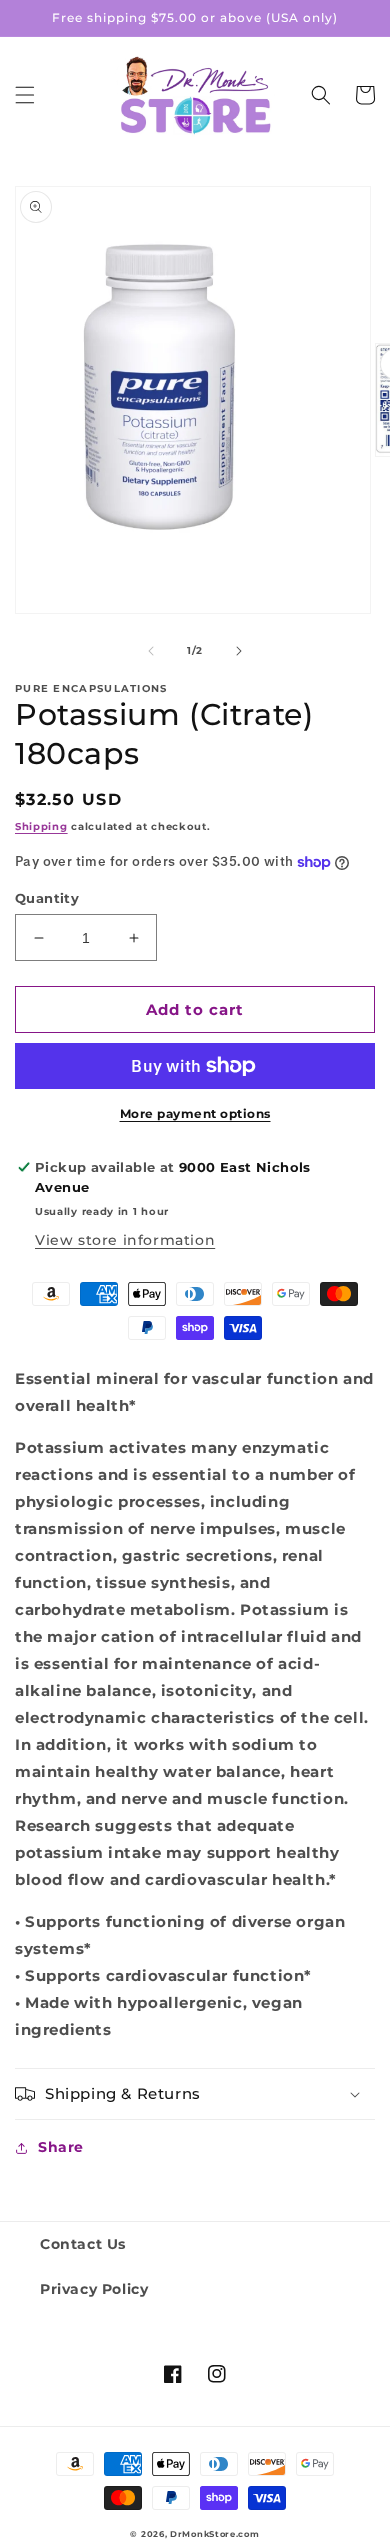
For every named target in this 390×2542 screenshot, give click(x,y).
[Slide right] (239, 651)
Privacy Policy (94, 2289)
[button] (25, 95)
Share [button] (61, 2147)
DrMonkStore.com (215, 2534)
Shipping (41, 826)
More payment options (195, 1113)
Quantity (47, 898)
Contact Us (83, 2244)
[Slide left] (151, 651)
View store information (125, 1240)
